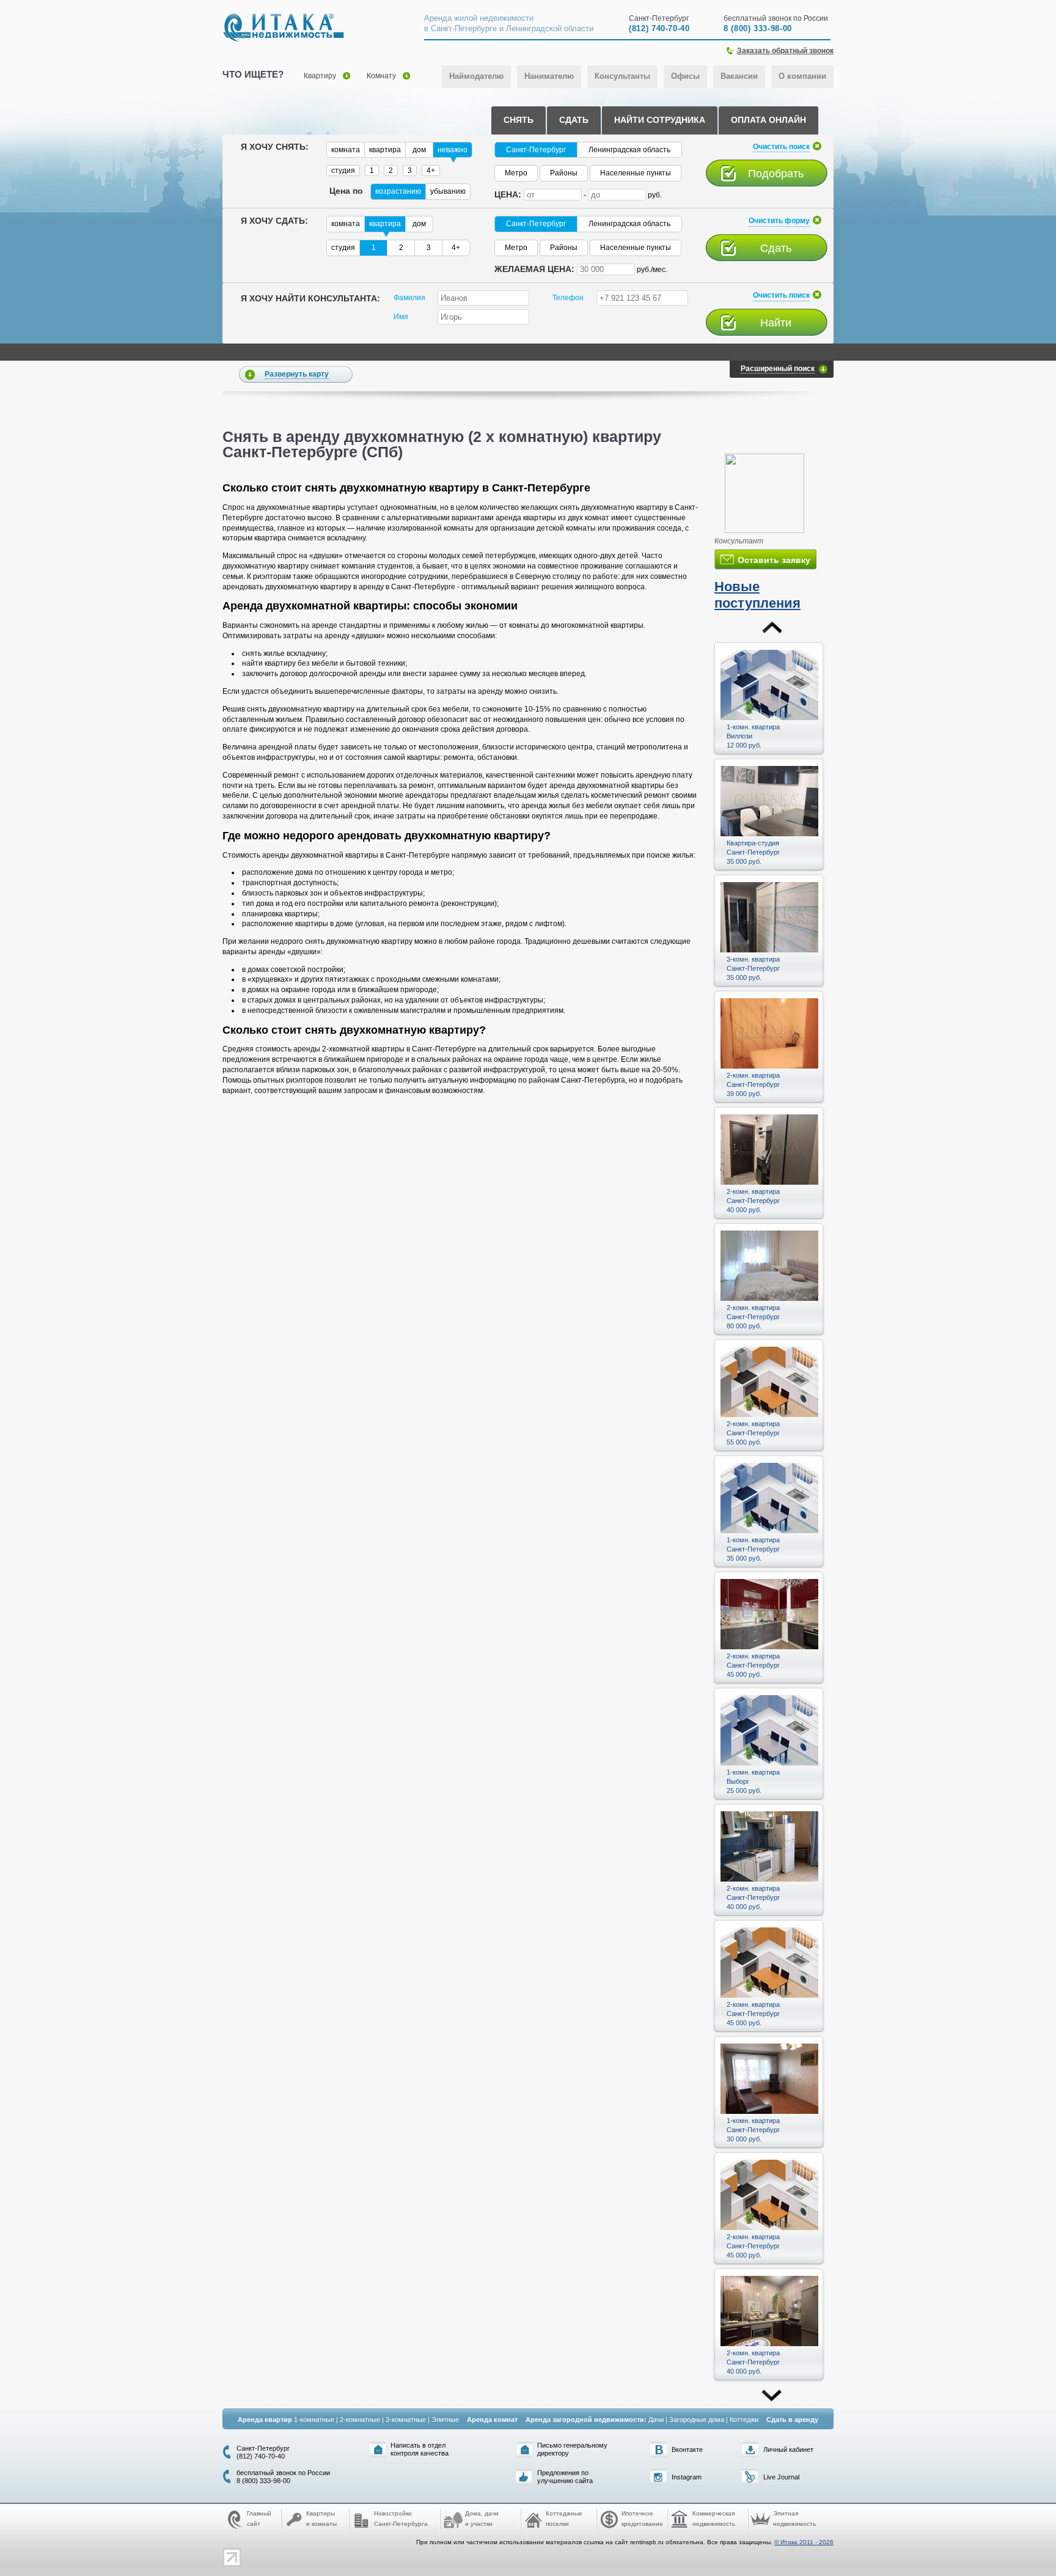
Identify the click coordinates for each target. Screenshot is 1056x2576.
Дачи (656, 2420)
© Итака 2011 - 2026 (804, 2542)
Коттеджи (744, 2420)
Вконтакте (687, 2449)
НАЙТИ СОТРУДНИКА (660, 120)
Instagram (687, 2477)
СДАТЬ (574, 120)
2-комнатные (360, 2420)
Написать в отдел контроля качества (420, 2449)
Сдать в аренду (792, 2420)
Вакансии (739, 76)
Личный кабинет (788, 2449)
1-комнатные (314, 2420)
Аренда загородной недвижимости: (586, 2420)
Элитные (445, 2420)
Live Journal (781, 2477)
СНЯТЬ (519, 120)
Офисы (685, 76)
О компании (802, 76)
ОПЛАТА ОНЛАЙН (768, 120)
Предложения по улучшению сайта (565, 2477)
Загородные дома (697, 2420)
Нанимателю (549, 76)
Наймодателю (476, 76)
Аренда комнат (492, 2420)
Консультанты (622, 76)
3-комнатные (406, 2420)
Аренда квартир (265, 2420)
